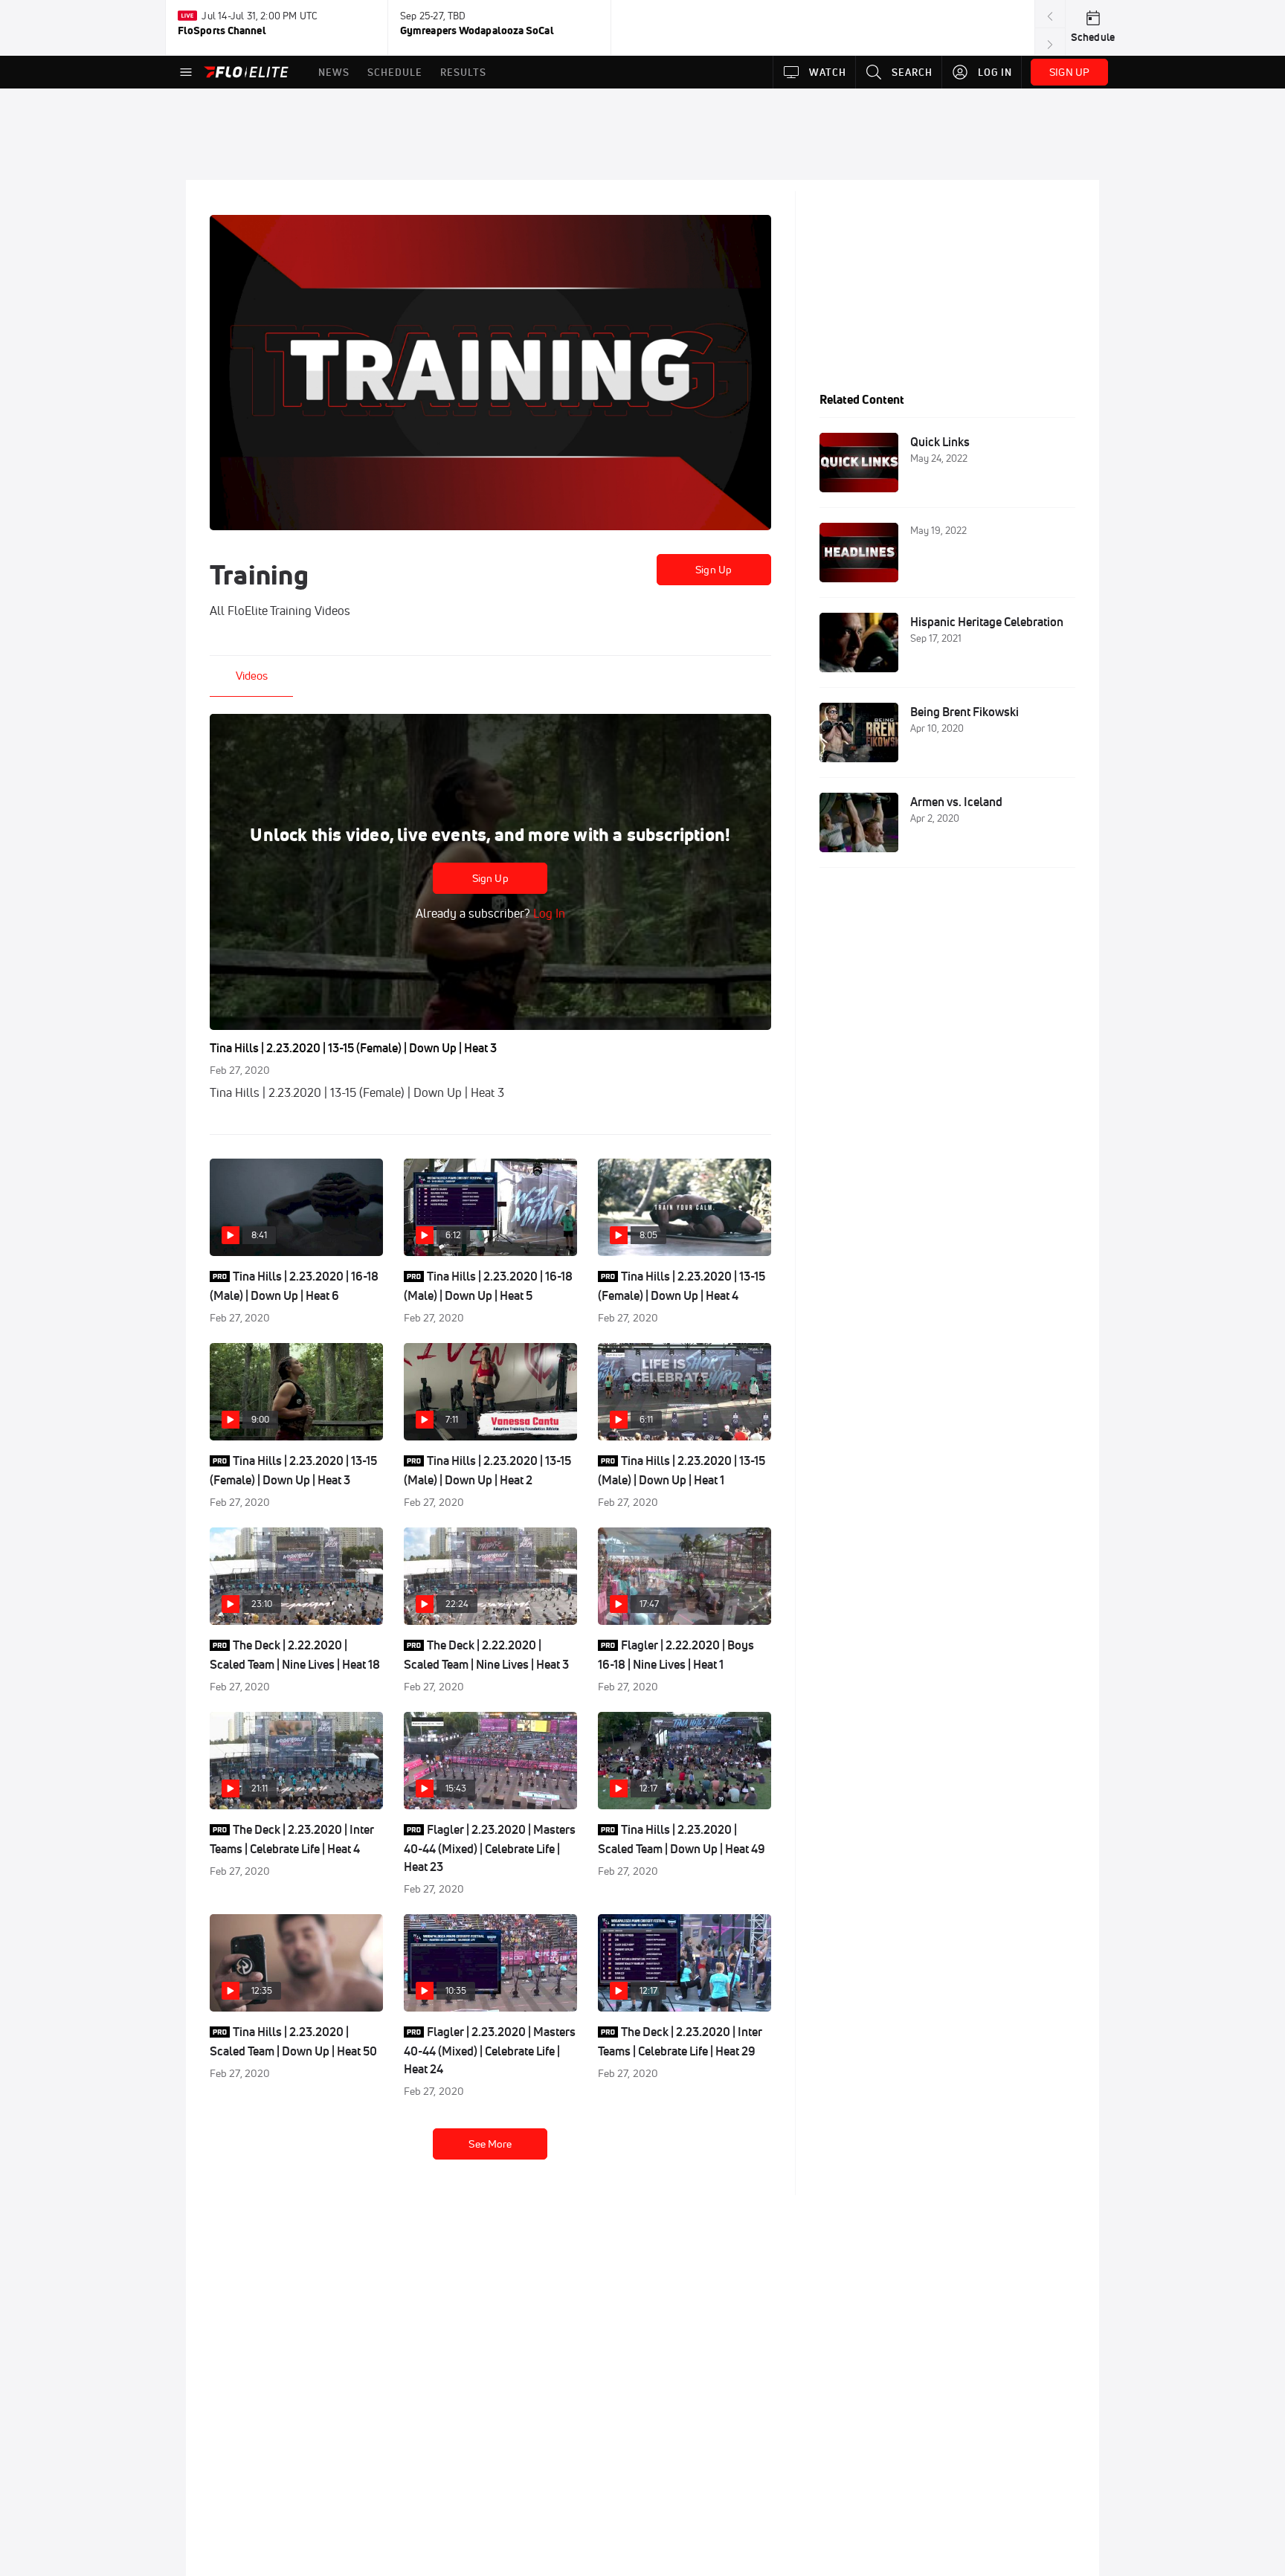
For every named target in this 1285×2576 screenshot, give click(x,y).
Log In (548, 913)
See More (490, 2144)
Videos (252, 676)
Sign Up (714, 570)
